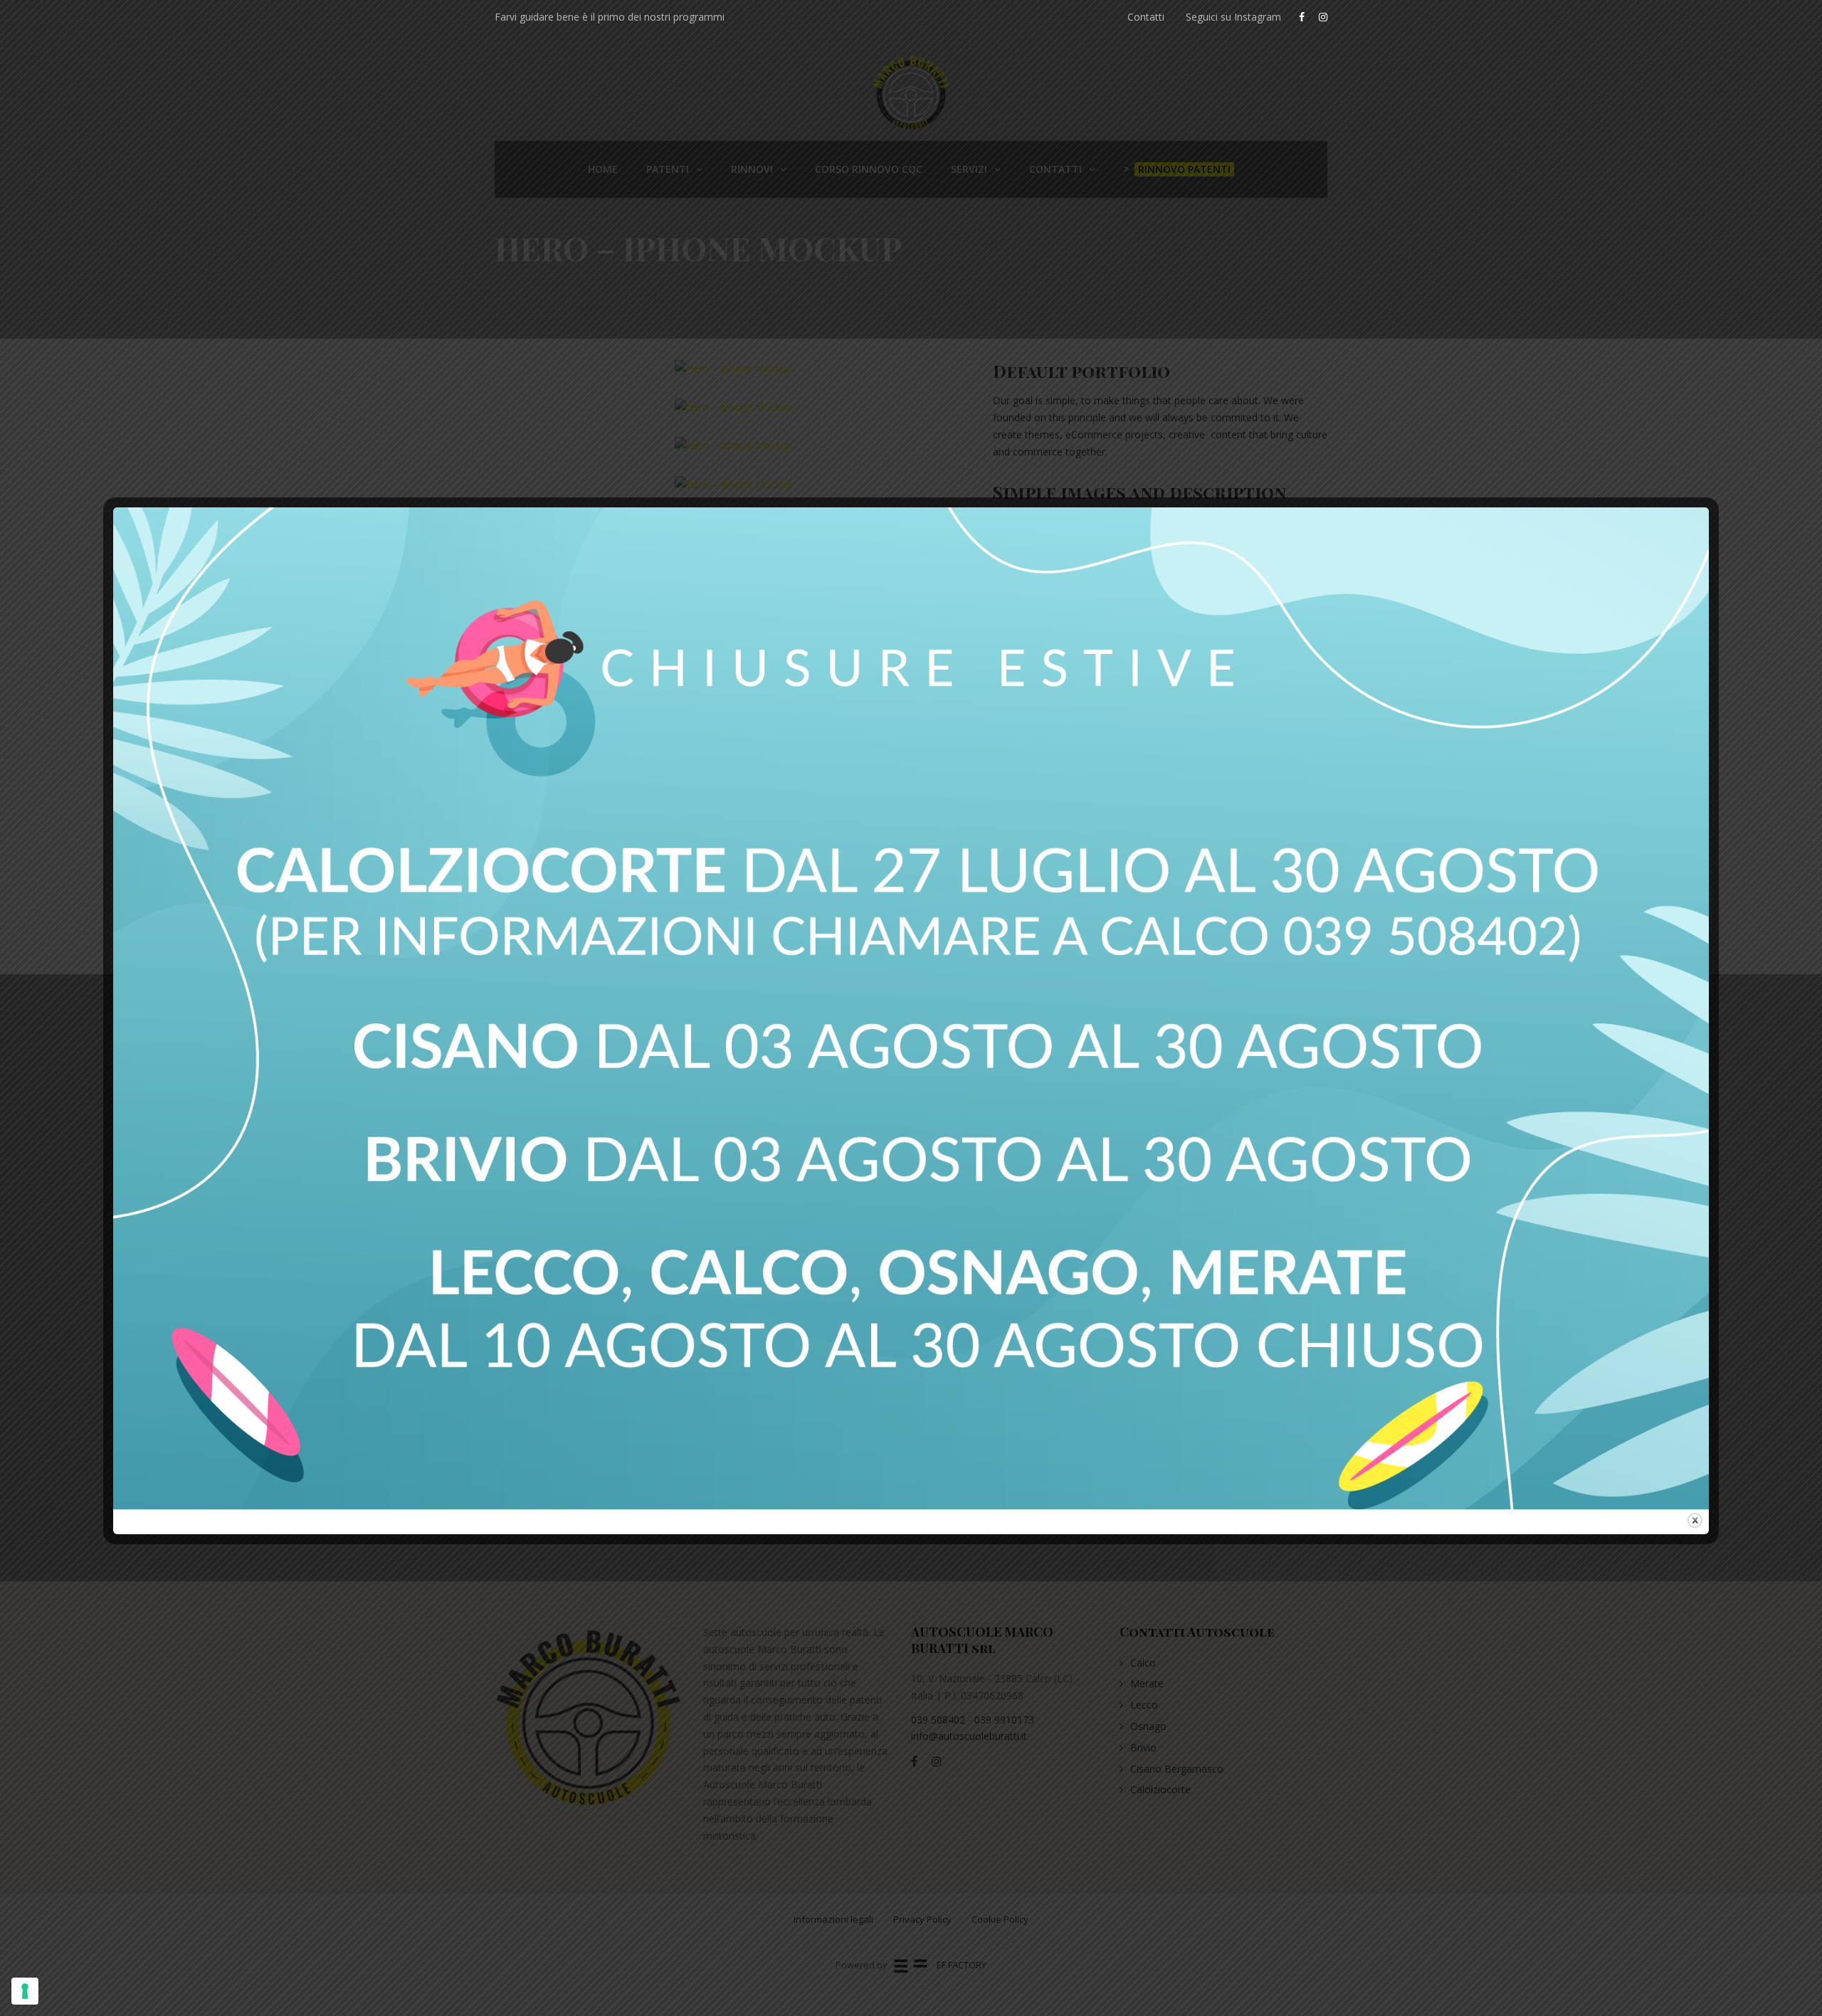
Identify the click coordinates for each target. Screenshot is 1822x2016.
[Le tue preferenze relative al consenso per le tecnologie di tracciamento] (25, 1991)
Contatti (1146, 17)
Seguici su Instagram (1233, 17)
